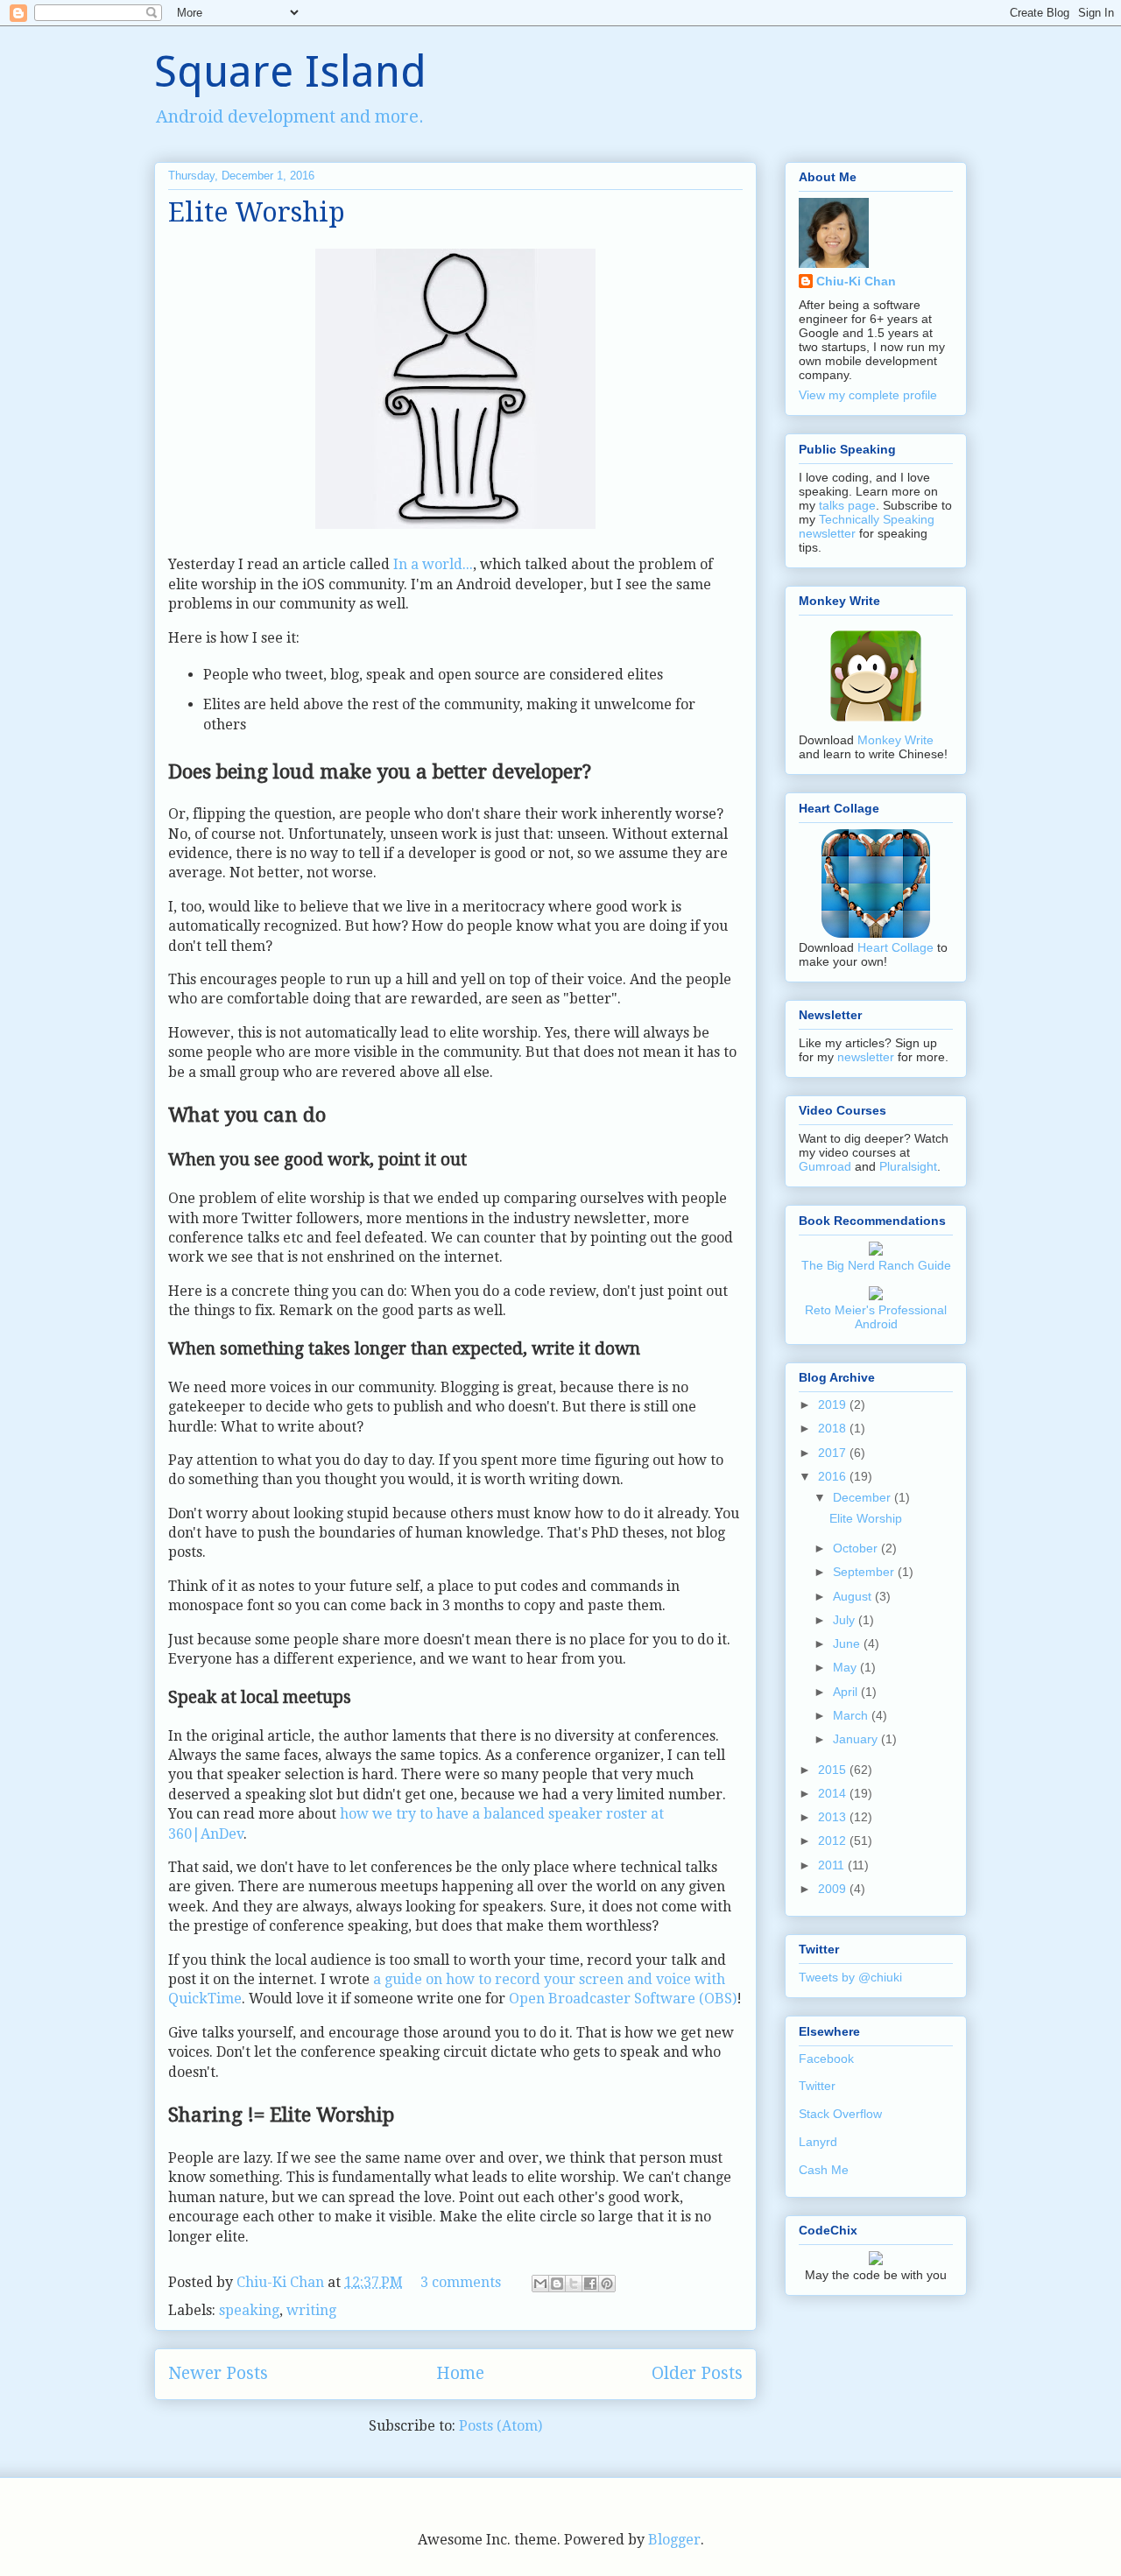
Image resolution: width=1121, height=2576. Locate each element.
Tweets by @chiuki (850, 1977)
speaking (249, 2310)
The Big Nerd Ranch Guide (876, 1265)
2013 (834, 1817)
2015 (834, 1770)
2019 (834, 1404)
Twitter (817, 2086)
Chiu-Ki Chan (282, 2282)
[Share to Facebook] (590, 2284)
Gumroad (825, 1166)
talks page (847, 505)
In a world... (433, 564)
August (854, 1596)
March (852, 1715)
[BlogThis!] (557, 2284)
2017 (834, 1453)
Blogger (674, 2540)
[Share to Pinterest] (607, 2284)
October (857, 1548)
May (846, 1667)
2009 (834, 1889)
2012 (834, 1841)
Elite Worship (257, 212)
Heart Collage (895, 947)
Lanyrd (818, 2142)
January (857, 1739)
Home (460, 2373)
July (846, 1620)
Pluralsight (908, 1166)
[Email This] (540, 2284)
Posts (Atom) (501, 2426)
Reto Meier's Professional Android (876, 1317)
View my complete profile (868, 395)
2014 (834, 1793)
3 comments (461, 2282)
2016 (834, 1476)
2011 (833, 1865)
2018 (834, 1428)
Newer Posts (218, 2373)
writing (311, 2310)
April (847, 1692)
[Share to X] (574, 2284)
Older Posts (697, 2373)
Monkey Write (895, 740)
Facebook (826, 2059)
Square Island (290, 71)
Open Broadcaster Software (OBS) (623, 1999)
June (848, 1643)
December (864, 1497)
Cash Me (824, 2170)
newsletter (866, 1057)
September (865, 1572)
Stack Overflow (840, 2114)
